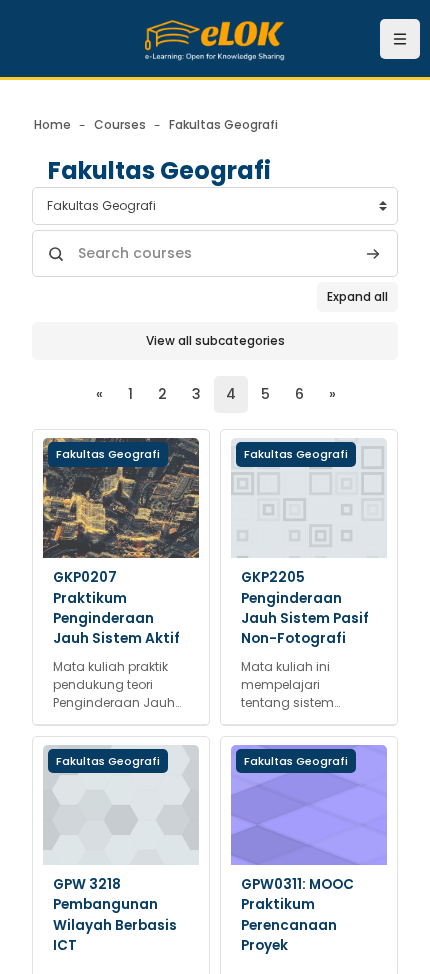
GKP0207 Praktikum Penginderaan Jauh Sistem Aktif (116, 608)
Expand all (357, 296)
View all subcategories (215, 340)
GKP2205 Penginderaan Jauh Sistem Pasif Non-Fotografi (305, 608)
